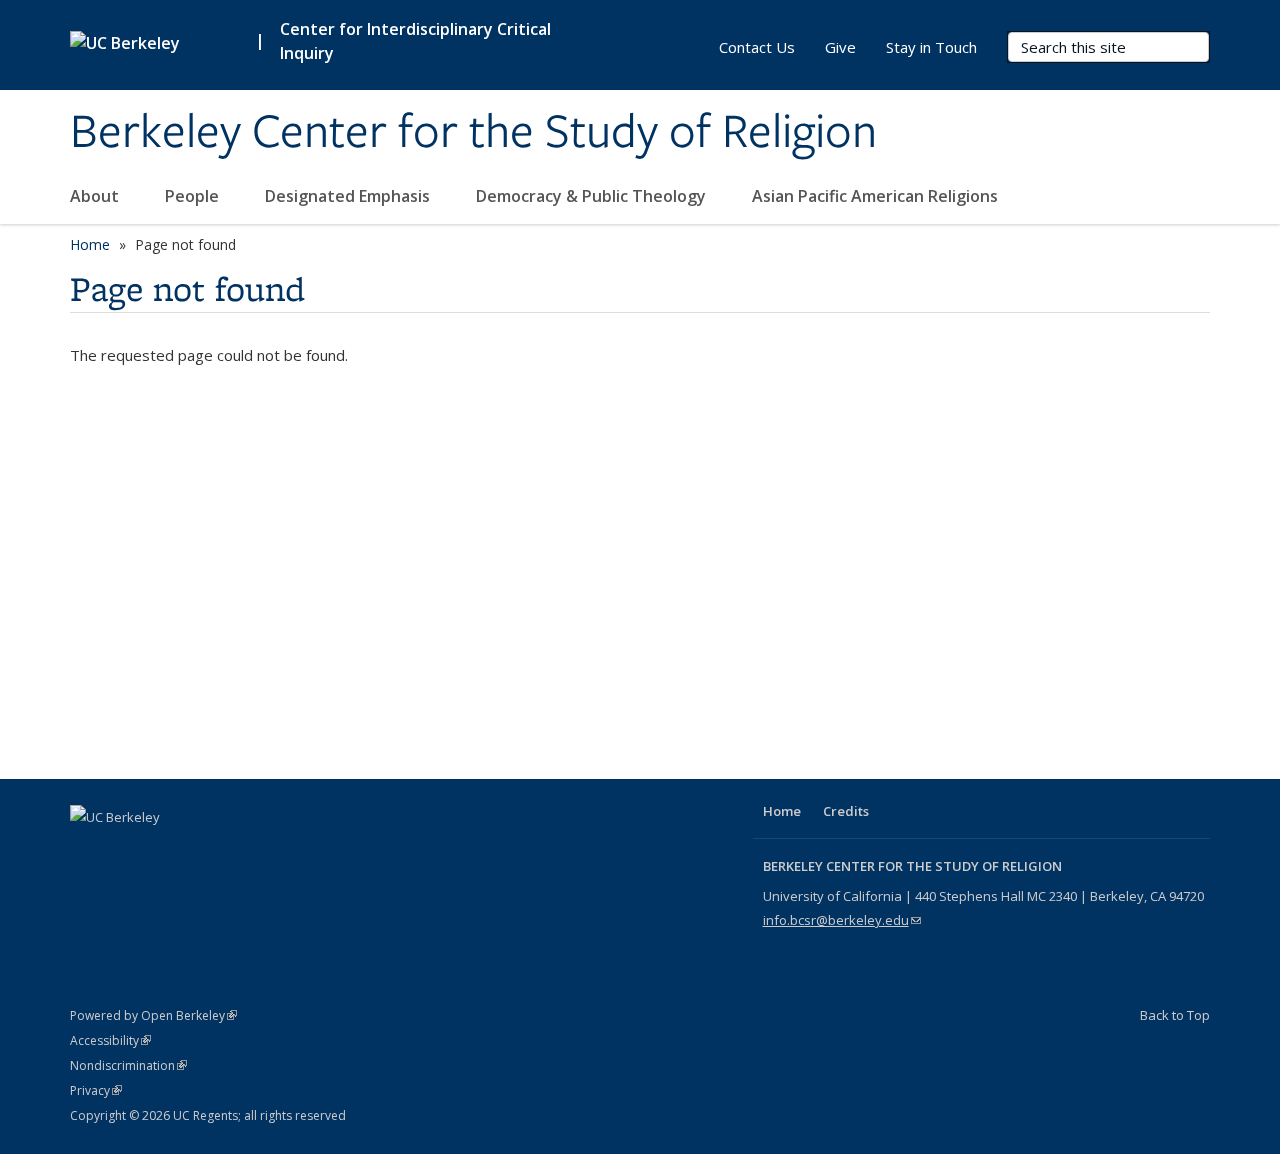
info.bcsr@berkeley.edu (842, 920)
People (194, 196)
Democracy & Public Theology (593, 196)
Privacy (96, 1090)
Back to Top (1175, 1015)
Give (840, 47)
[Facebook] (88, 851)
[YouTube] (166, 851)
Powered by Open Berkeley (153, 1015)
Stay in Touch (931, 47)
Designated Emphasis (349, 196)
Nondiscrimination (128, 1065)
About (96, 196)
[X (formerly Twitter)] (127, 851)
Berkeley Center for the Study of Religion (473, 133)
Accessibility (110, 1040)
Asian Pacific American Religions (875, 196)
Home (90, 244)
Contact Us (757, 47)
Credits (846, 811)
